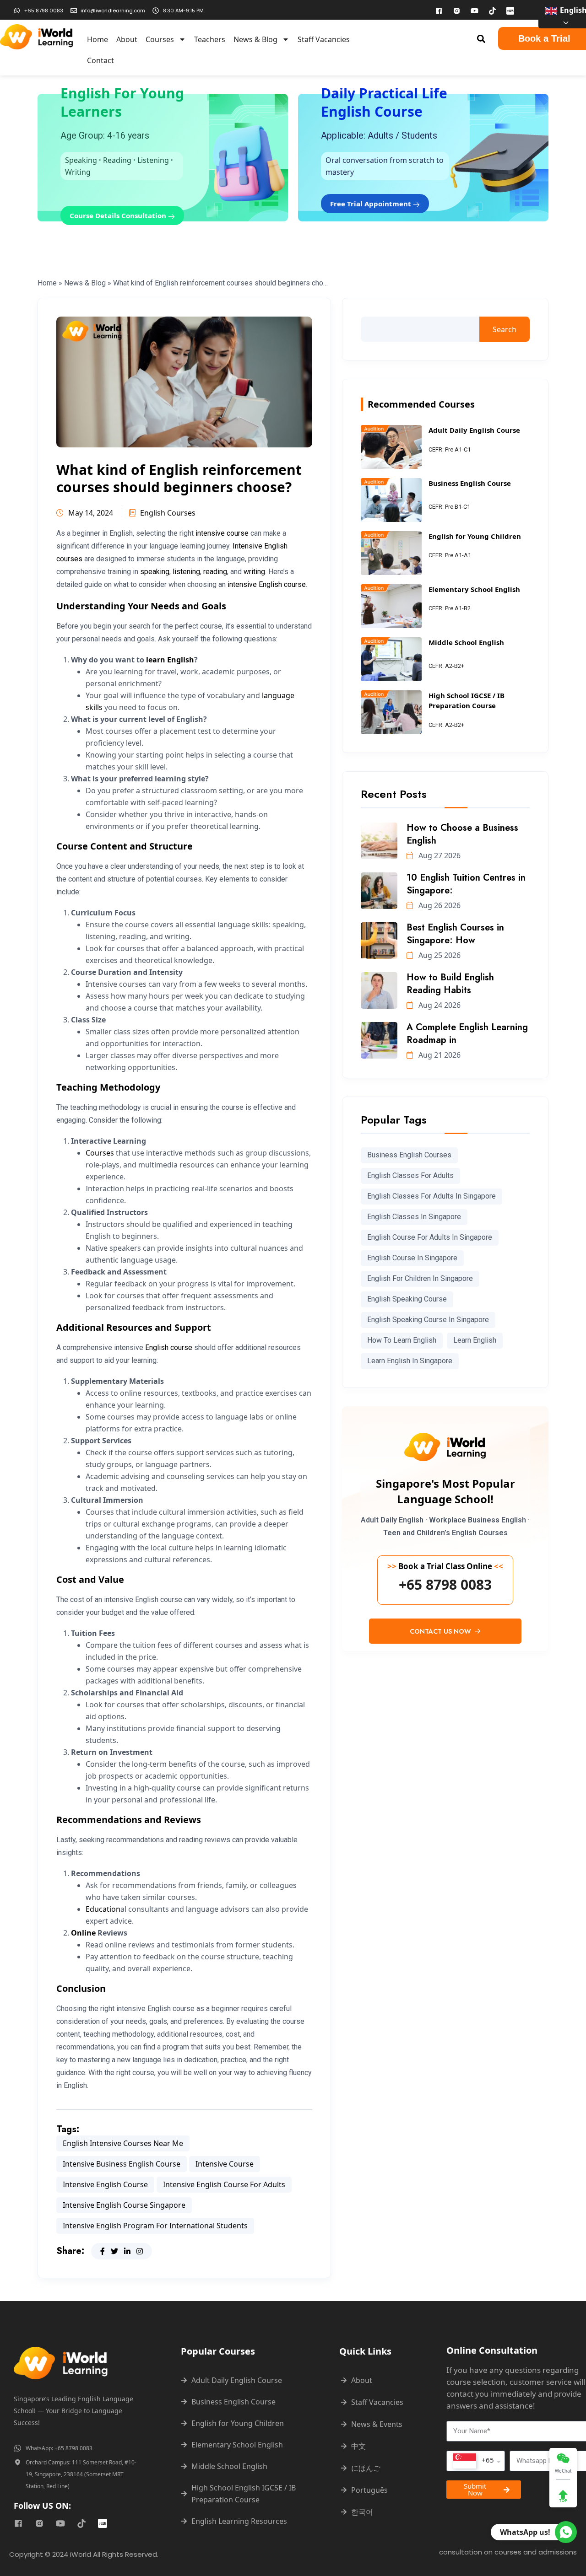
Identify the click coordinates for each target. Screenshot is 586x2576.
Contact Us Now (441, 1631)
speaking (155, 572)
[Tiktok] (492, 11)
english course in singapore (412, 1258)
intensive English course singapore (124, 2205)
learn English (170, 660)
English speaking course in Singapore (428, 1320)
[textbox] (474, 2461)
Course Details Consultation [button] (119, 215)
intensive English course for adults (224, 2184)
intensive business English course (122, 2164)
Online (83, 1933)
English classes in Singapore (414, 1217)
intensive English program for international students (155, 2226)
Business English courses (409, 1155)
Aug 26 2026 (439, 905)
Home (98, 39)
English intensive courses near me (123, 2143)
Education (103, 1909)
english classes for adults (410, 1175)
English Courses (168, 513)
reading (215, 572)
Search (505, 329)
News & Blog (255, 39)
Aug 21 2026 (439, 1055)
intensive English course (267, 584)
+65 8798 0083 (445, 1585)
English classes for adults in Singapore (431, 1196)
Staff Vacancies (324, 39)
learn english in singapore (410, 1361)
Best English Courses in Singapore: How (455, 934)
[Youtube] (474, 11)
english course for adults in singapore (430, 1237)
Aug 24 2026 (439, 1005)
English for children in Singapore (420, 1278)
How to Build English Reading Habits (450, 984)
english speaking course (407, 1299)
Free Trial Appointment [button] (372, 204)
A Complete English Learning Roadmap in (467, 1034)
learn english (475, 1340)
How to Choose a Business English (462, 834)
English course (169, 1347)
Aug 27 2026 (439, 855)
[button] (481, 39)
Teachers (210, 39)
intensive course (222, 533)
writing (254, 572)
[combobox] (476, 2461)
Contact (100, 60)
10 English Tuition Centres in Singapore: (466, 884)
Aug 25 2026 (439, 955)
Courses (160, 39)
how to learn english (402, 1340)
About (127, 39)
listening (186, 572)
